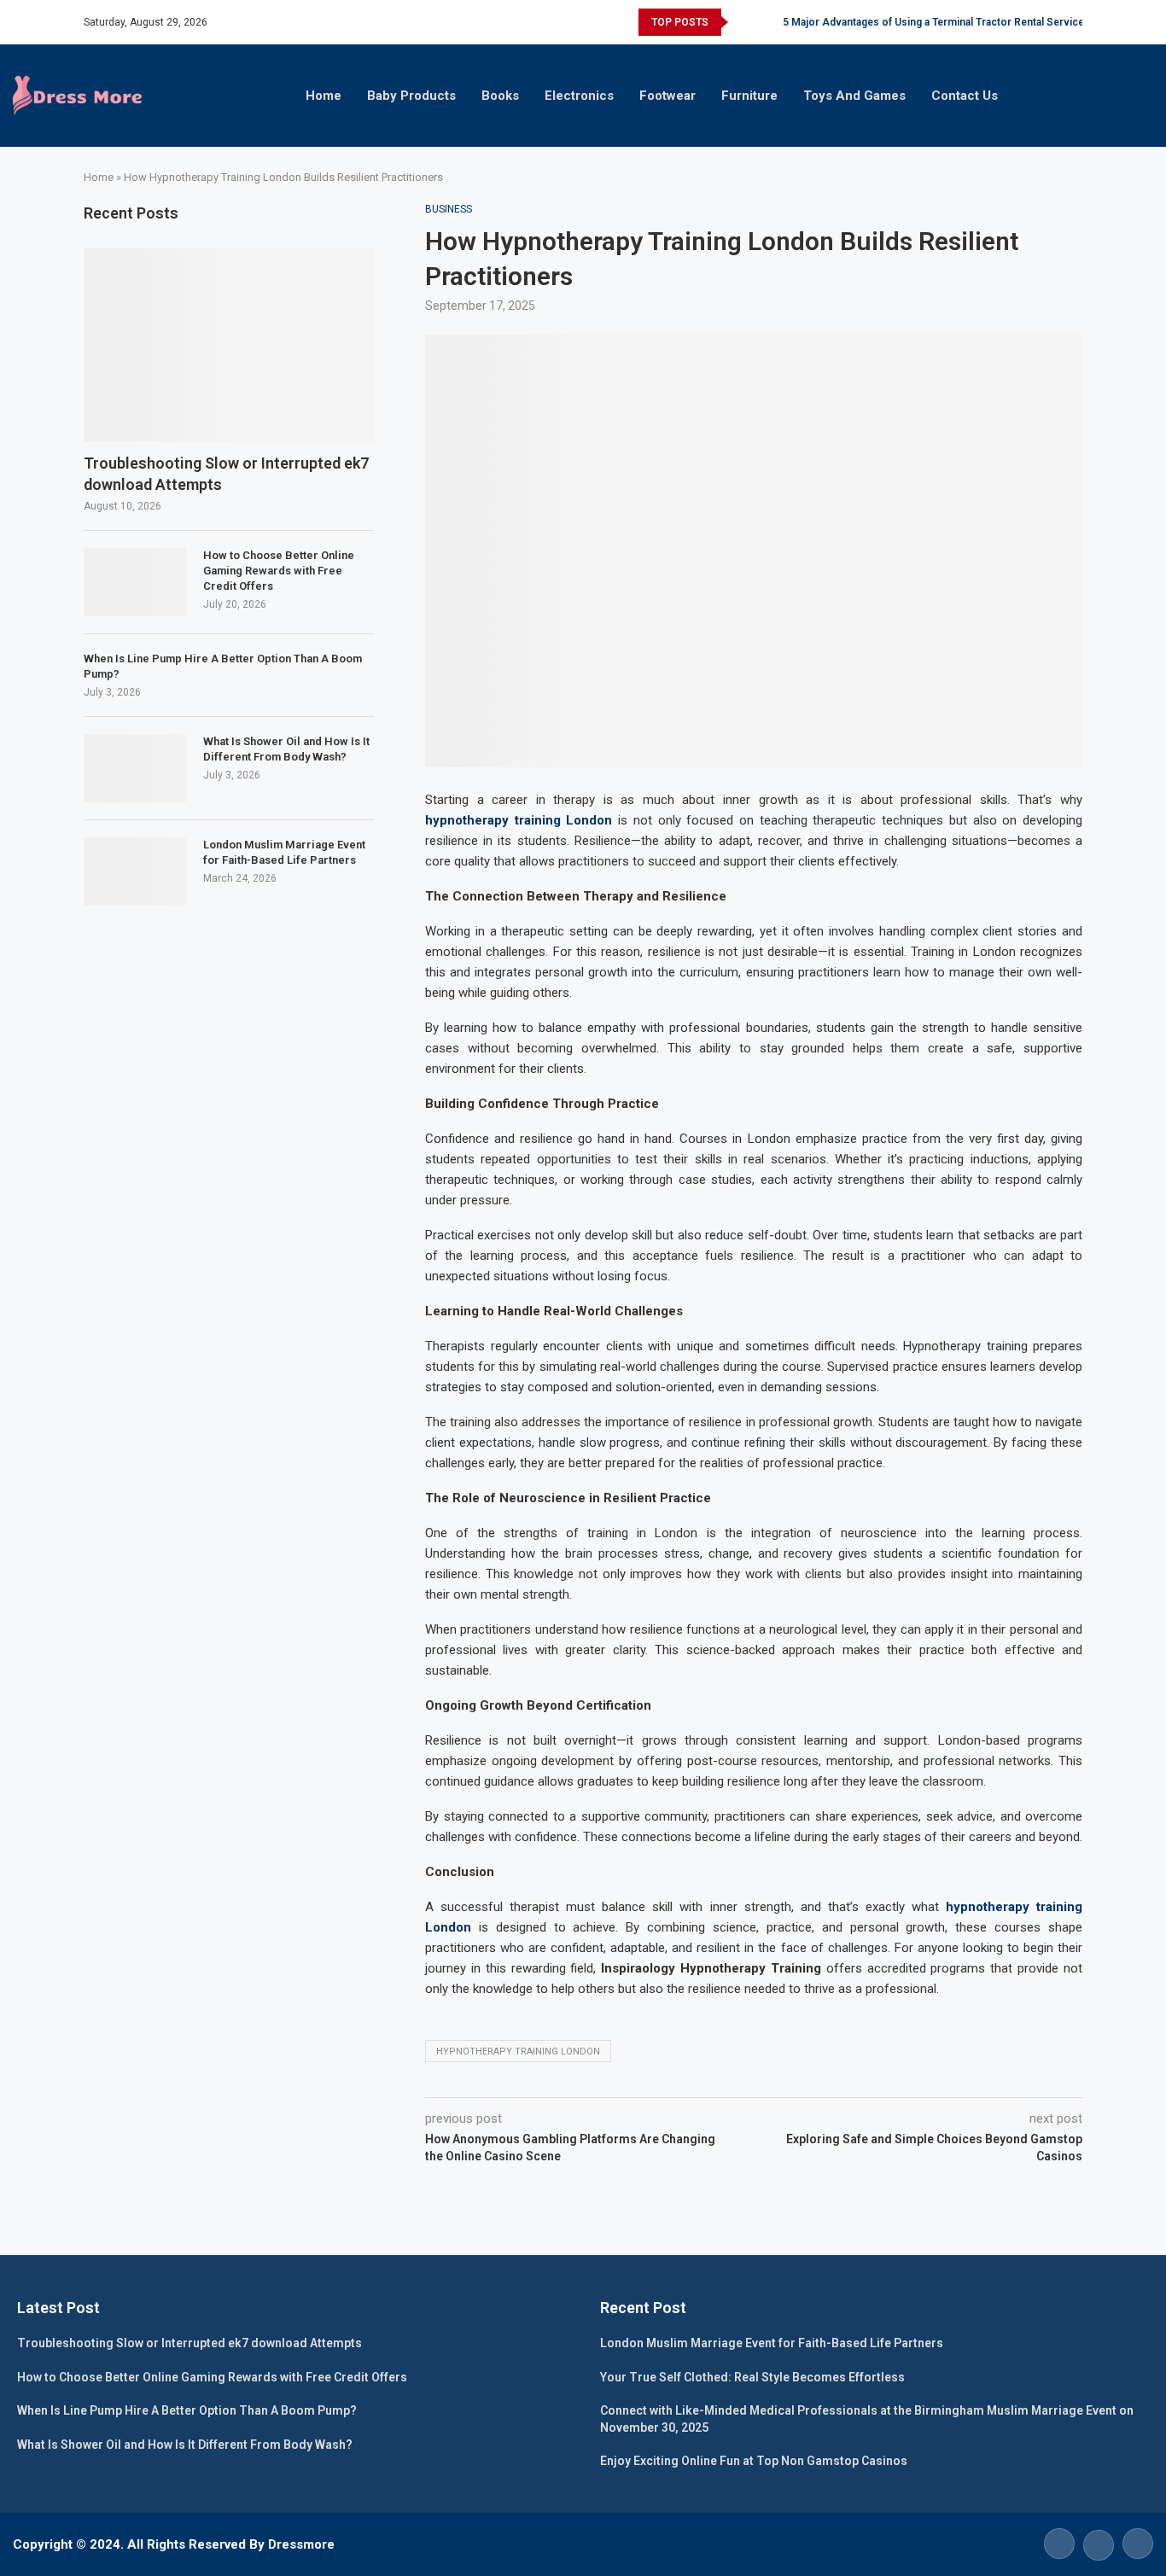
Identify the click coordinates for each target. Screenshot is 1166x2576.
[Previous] (744, 22)
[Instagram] (1136, 2543)
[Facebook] (1059, 2543)
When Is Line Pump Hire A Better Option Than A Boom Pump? (223, 666)
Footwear (668, 96)
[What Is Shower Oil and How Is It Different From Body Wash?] (135, 768)
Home (324, 96)
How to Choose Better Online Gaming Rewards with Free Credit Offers (279, 571)
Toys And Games (854, 96)
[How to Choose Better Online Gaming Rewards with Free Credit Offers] (135, 582)
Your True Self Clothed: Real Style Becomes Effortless (752, 2377)
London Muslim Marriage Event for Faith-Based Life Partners (284, 852)
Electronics (579, 96)
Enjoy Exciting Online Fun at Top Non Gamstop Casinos (754, 2461)
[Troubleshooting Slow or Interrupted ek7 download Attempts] (229, 345)
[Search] (1157, 96)
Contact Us (965, 96)
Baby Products (411, 96)
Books (500, 96)
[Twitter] (1099, 2543)
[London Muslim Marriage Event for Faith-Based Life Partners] (135, 871)
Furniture (749, 96)
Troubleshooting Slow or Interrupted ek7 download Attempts (226, 474)
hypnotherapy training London (518, 2051)
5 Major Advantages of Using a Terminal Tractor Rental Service (933, 22)
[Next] (767, 22)
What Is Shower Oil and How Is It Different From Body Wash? (286, 749)
